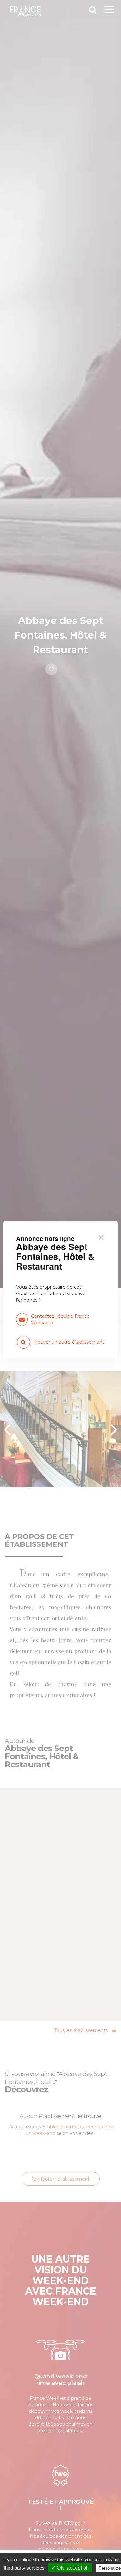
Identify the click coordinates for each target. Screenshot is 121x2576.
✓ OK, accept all (70, 2568)
